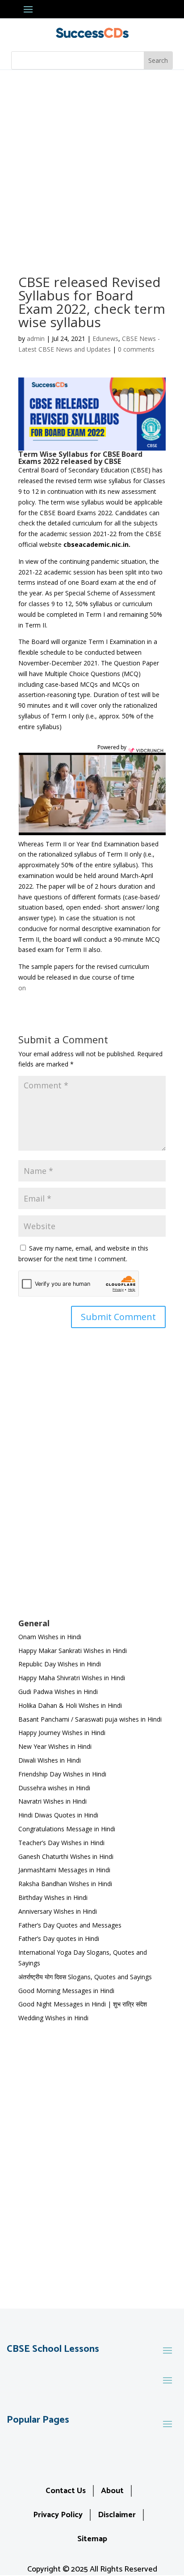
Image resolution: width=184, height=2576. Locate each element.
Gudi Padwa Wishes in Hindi (58, 1692)
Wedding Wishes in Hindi (53, 2018)
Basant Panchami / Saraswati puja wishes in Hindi (90, 1719)
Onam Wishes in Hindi (50, 1637)
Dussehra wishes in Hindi (54, 1788)
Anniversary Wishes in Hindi (58, 1911)
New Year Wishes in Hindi (55, 1746)
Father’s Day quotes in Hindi (59, 1938)
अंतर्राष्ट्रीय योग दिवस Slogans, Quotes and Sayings (85, 1977)
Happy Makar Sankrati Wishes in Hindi (73, 1651)
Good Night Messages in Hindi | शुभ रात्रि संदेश (83, 2004)
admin (36, 338)
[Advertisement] (92, 166)
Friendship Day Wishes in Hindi (62, 1774)
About (112, 2491)
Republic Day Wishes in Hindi (60, 1664)
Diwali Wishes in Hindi (50, 1760)
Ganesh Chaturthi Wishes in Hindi (66, 1856)
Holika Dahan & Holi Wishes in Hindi (70, 1705)
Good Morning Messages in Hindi (66, 1991)
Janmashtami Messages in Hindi (64, 1870)
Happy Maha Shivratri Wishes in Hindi (72, 1678)
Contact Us (66, 2491)
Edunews (105, 338)
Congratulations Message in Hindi (67, 1829)
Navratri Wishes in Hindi (52, 1801)
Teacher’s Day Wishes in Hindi (61, 1843)
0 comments (136, 349)
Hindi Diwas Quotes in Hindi (59, 1815)
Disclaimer (117, 2515)
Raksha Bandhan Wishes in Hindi (65, 1884)
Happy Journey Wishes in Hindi (62, 1733)
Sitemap (92, 2539)
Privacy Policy (58, 2515)
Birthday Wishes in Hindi (53, 1897)
